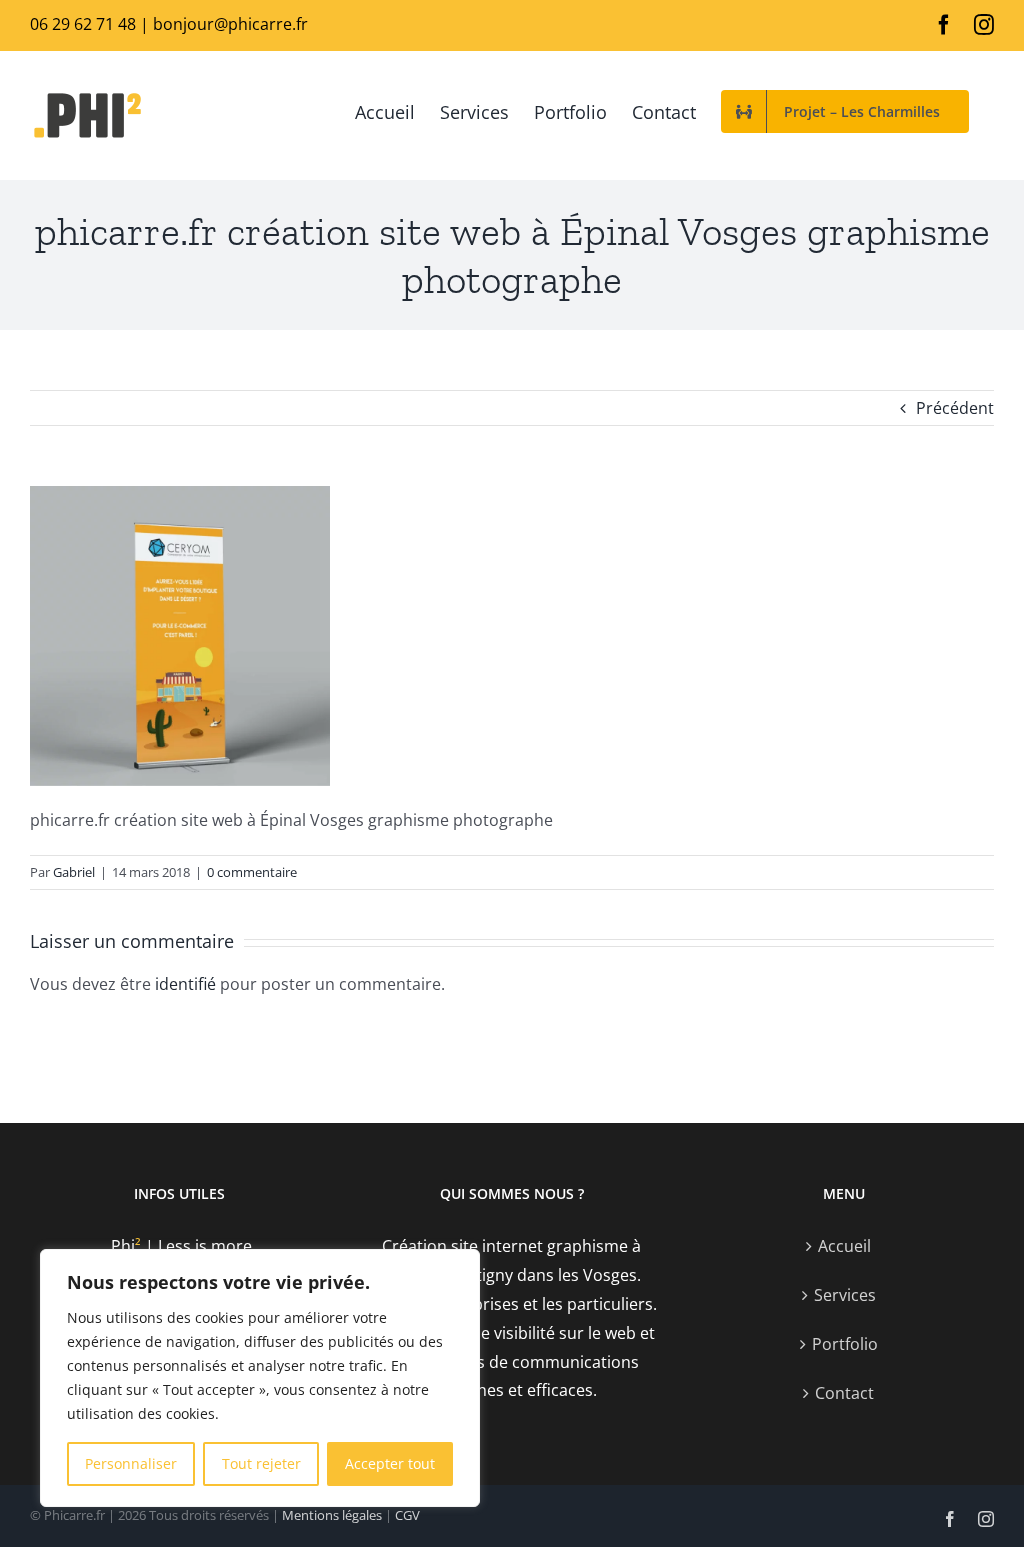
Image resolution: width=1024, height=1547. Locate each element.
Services (845, 1295)
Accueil (844, 1246)
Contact (844, 1393)
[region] (260, 1378)
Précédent (955, 408)
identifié (185, 984)
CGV (407, 1515)
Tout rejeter (261, 1463)
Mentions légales (332, 1515)
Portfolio (845, 1344)
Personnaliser (131, 1463)
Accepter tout (390, 1463)
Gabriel (74, 872)
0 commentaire (252, 872)
